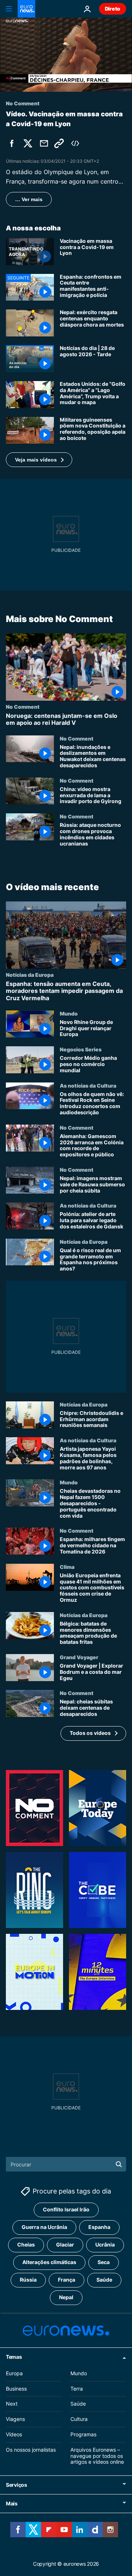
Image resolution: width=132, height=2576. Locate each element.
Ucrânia (105, 2244)
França (67, 2280)
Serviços (16, 2485)
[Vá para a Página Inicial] (26, 9)
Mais (12, 2503)
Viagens (15, 2419)
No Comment (23, 707)
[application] (66, 55)
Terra (77, 2388)
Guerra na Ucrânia (44, 2227)
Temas (14, 2356)
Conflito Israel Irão (66, 2209)
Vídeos (14, 2434)
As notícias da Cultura (88, 1085)
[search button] (119, 2164)
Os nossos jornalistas (31, 2449)
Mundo (69, 1013)
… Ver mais (29, 199)
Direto (113, 9)
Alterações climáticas (49, 2262)
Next (12, 2404)
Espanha (99, 2227)
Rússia (28, 2280)
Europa (14, 2373)
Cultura (79, 2419)
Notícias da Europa (30, 975)
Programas (83, 2434)
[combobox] (66, 2164)
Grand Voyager (79, 1657)
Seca (104, 2262)
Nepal (66, 2297)
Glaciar (65, 2244)
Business (16, 2388)
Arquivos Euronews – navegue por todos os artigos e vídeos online (97, 2456)
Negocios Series (81, 1049)
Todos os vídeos (90, 1733)
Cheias (26, 2244)
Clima (67, 1567)
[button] (39, 460)
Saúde (104, 2280)
